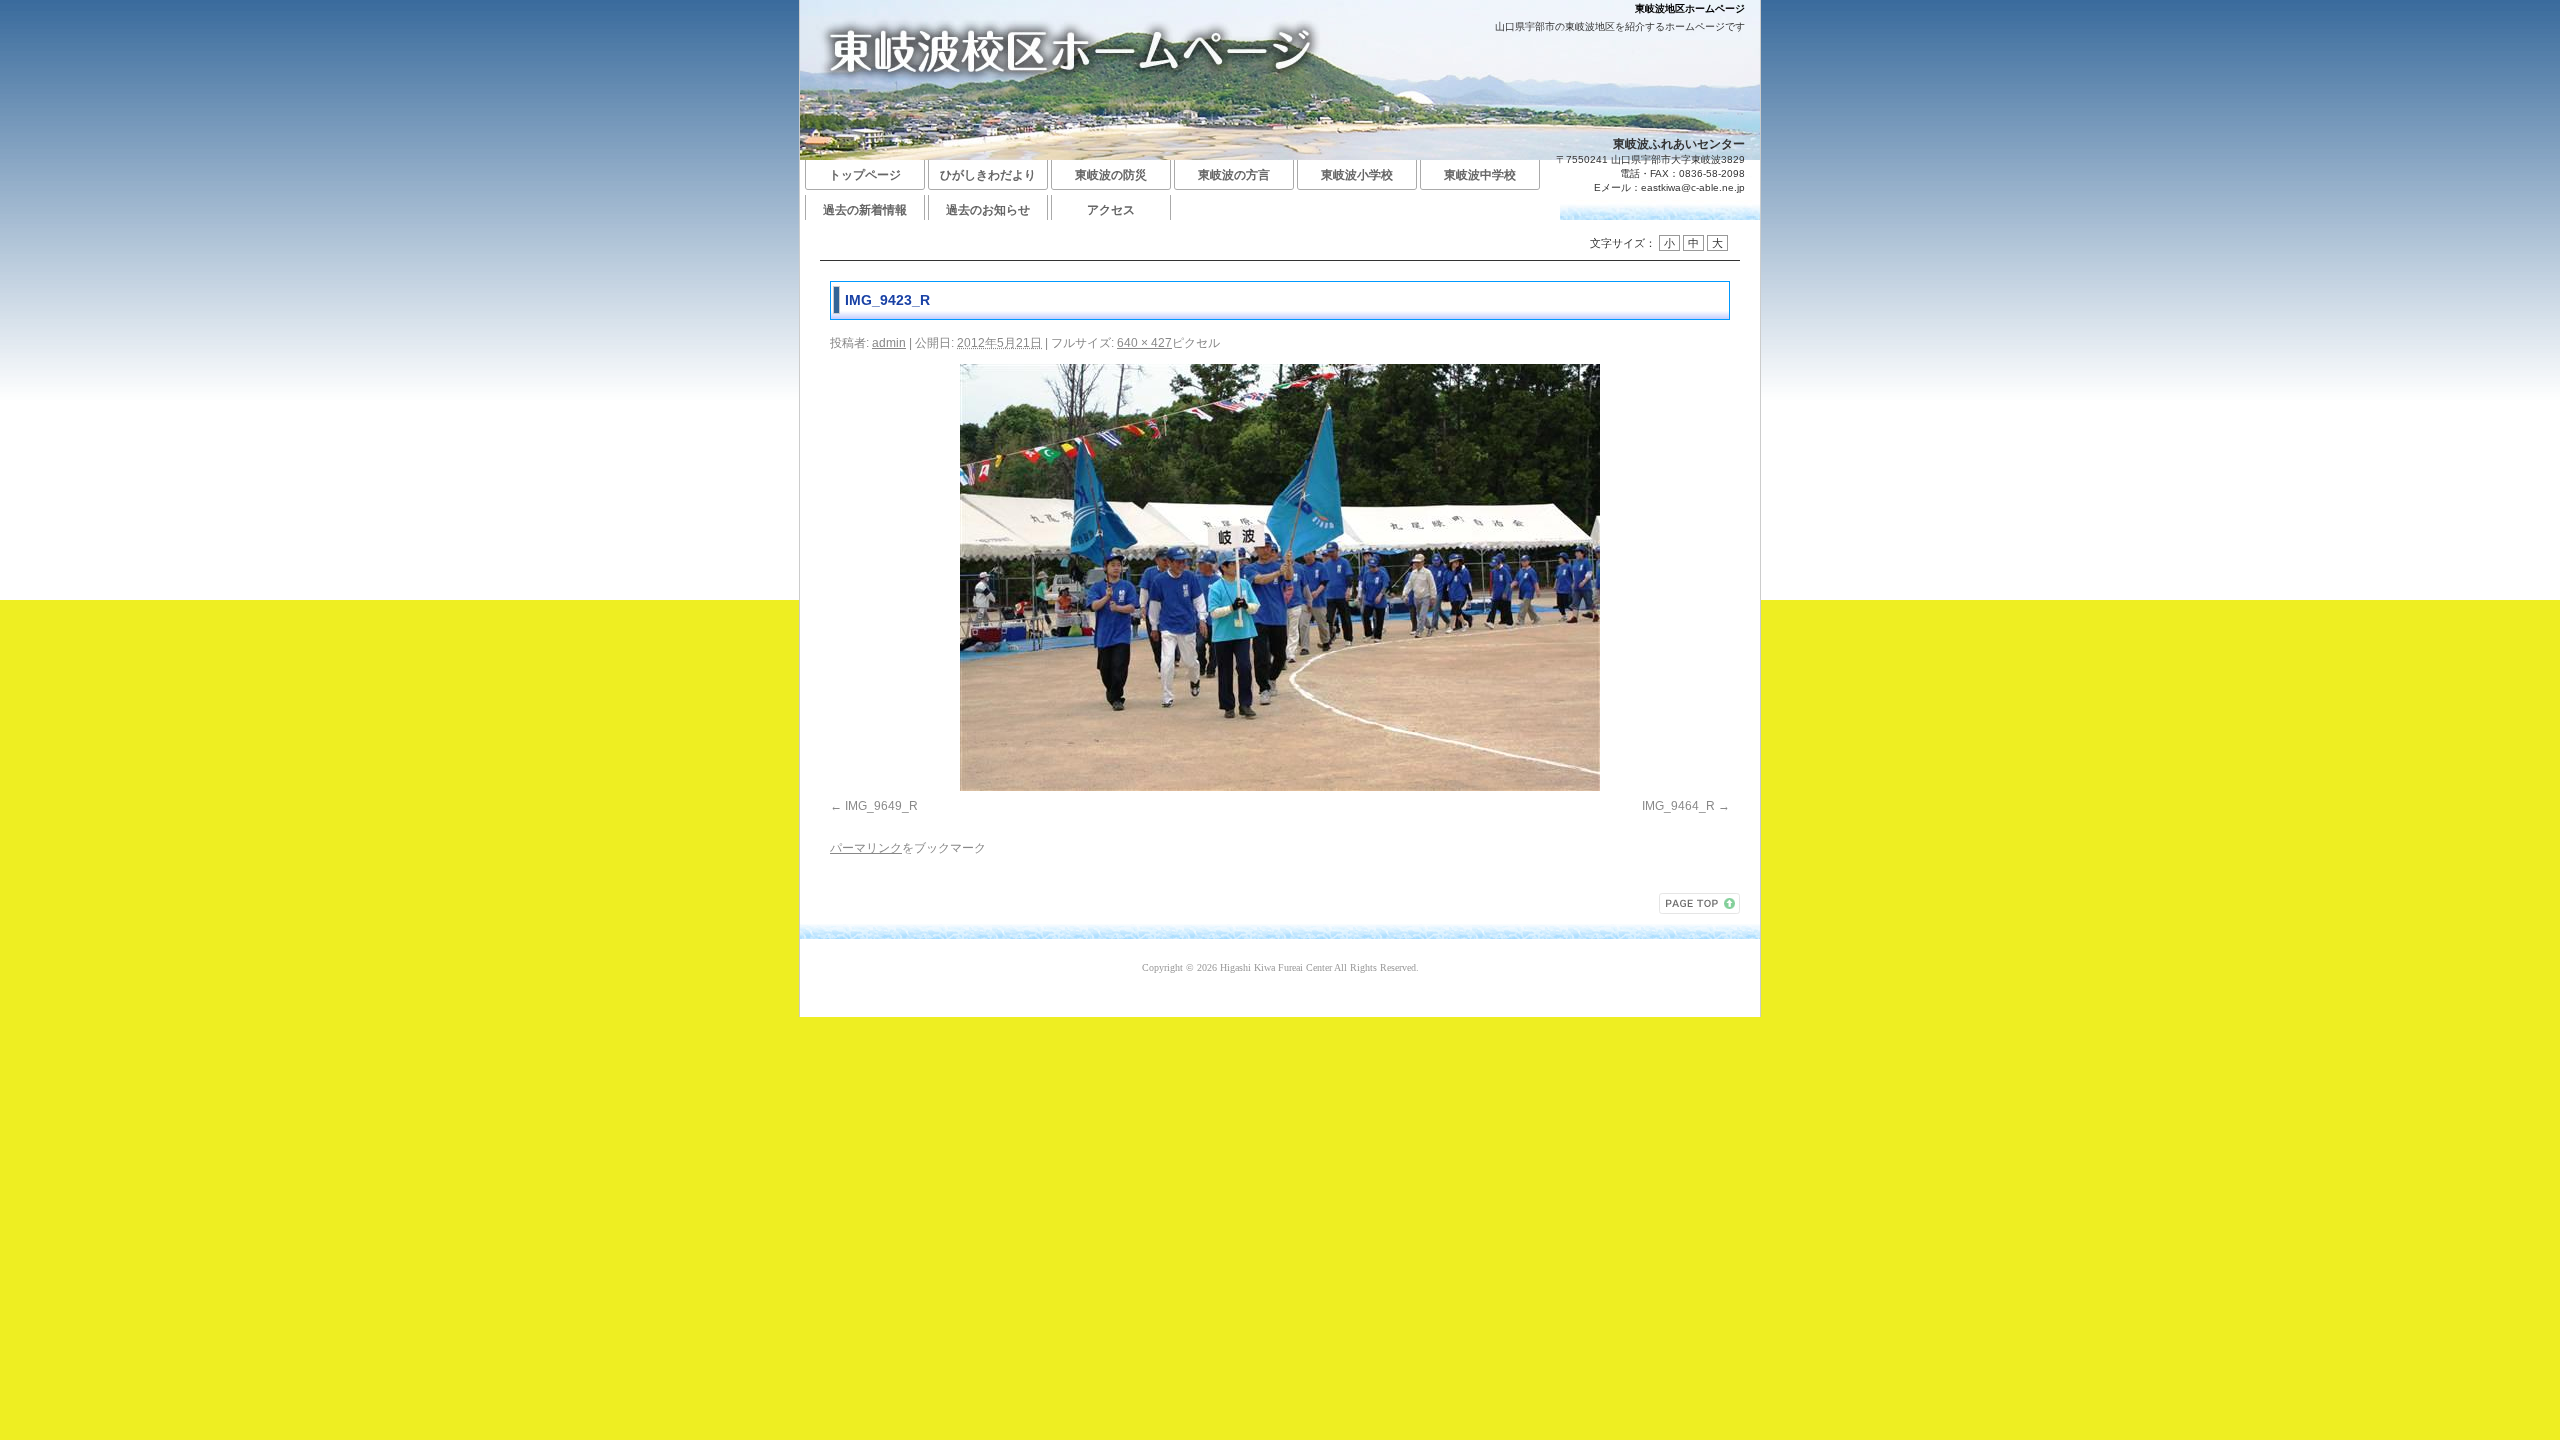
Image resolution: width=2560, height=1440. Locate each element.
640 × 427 (1144, 343)
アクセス (1111, 210)
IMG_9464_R (1678, 806)
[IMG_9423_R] (1280, 577)
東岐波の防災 (1111, 175)
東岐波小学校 (1357, 175)
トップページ (865, 175)
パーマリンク (866, 848)
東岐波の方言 (1234, 175)
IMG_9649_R (881, 806)
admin (889, 343)
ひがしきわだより (988, 175)
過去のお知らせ (988, 210)
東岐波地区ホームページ (1690, 8)
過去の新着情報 (865, 210)
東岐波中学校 (1480, 175)
